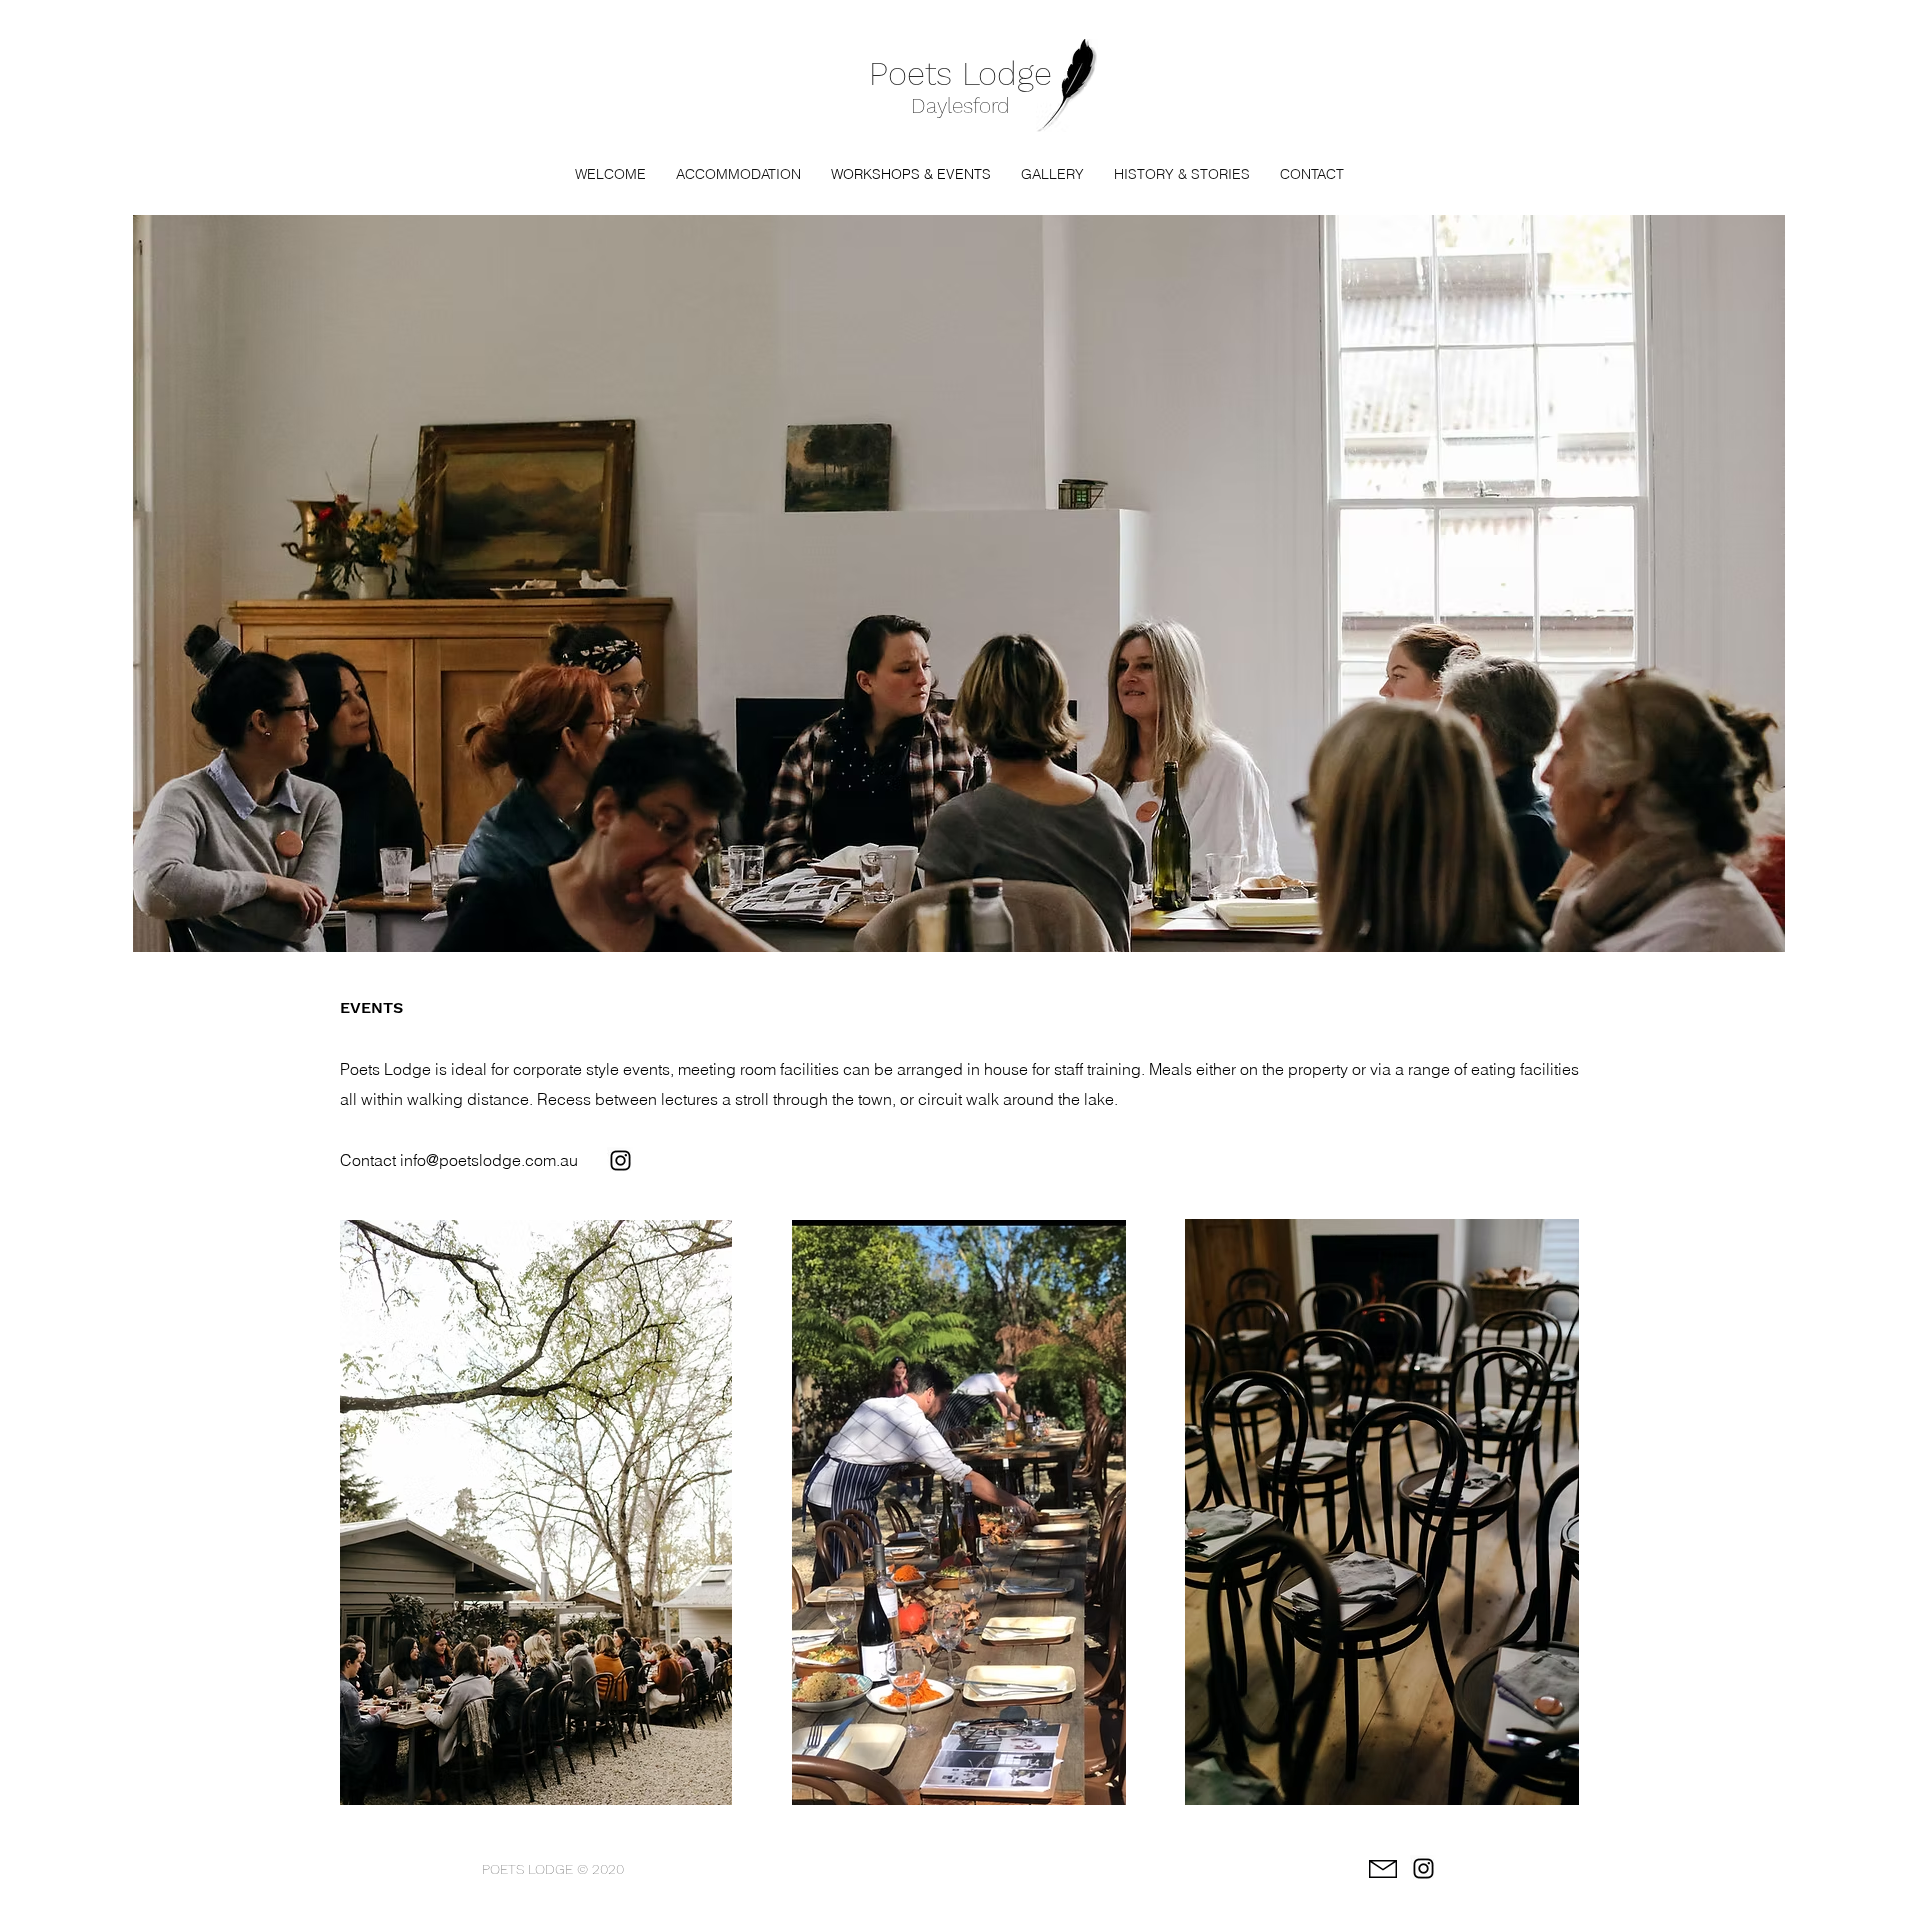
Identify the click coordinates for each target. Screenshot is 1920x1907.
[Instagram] (620, 1160)
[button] (738, 174)
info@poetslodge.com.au (489, 1160)
